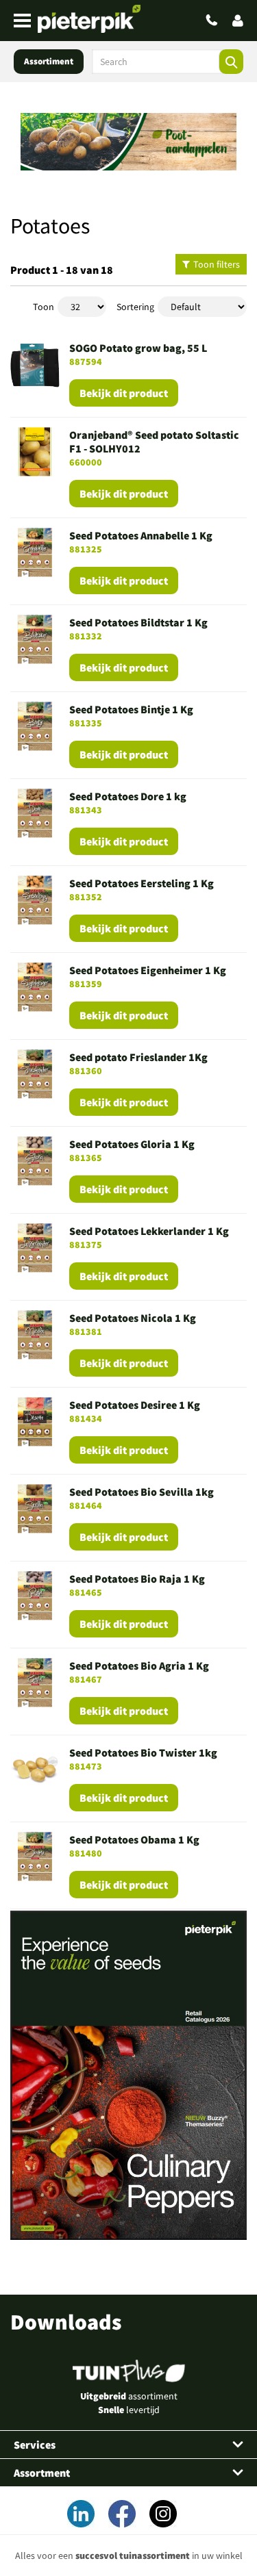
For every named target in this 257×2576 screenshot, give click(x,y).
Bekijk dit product (124, 393)
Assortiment (49, 61)
